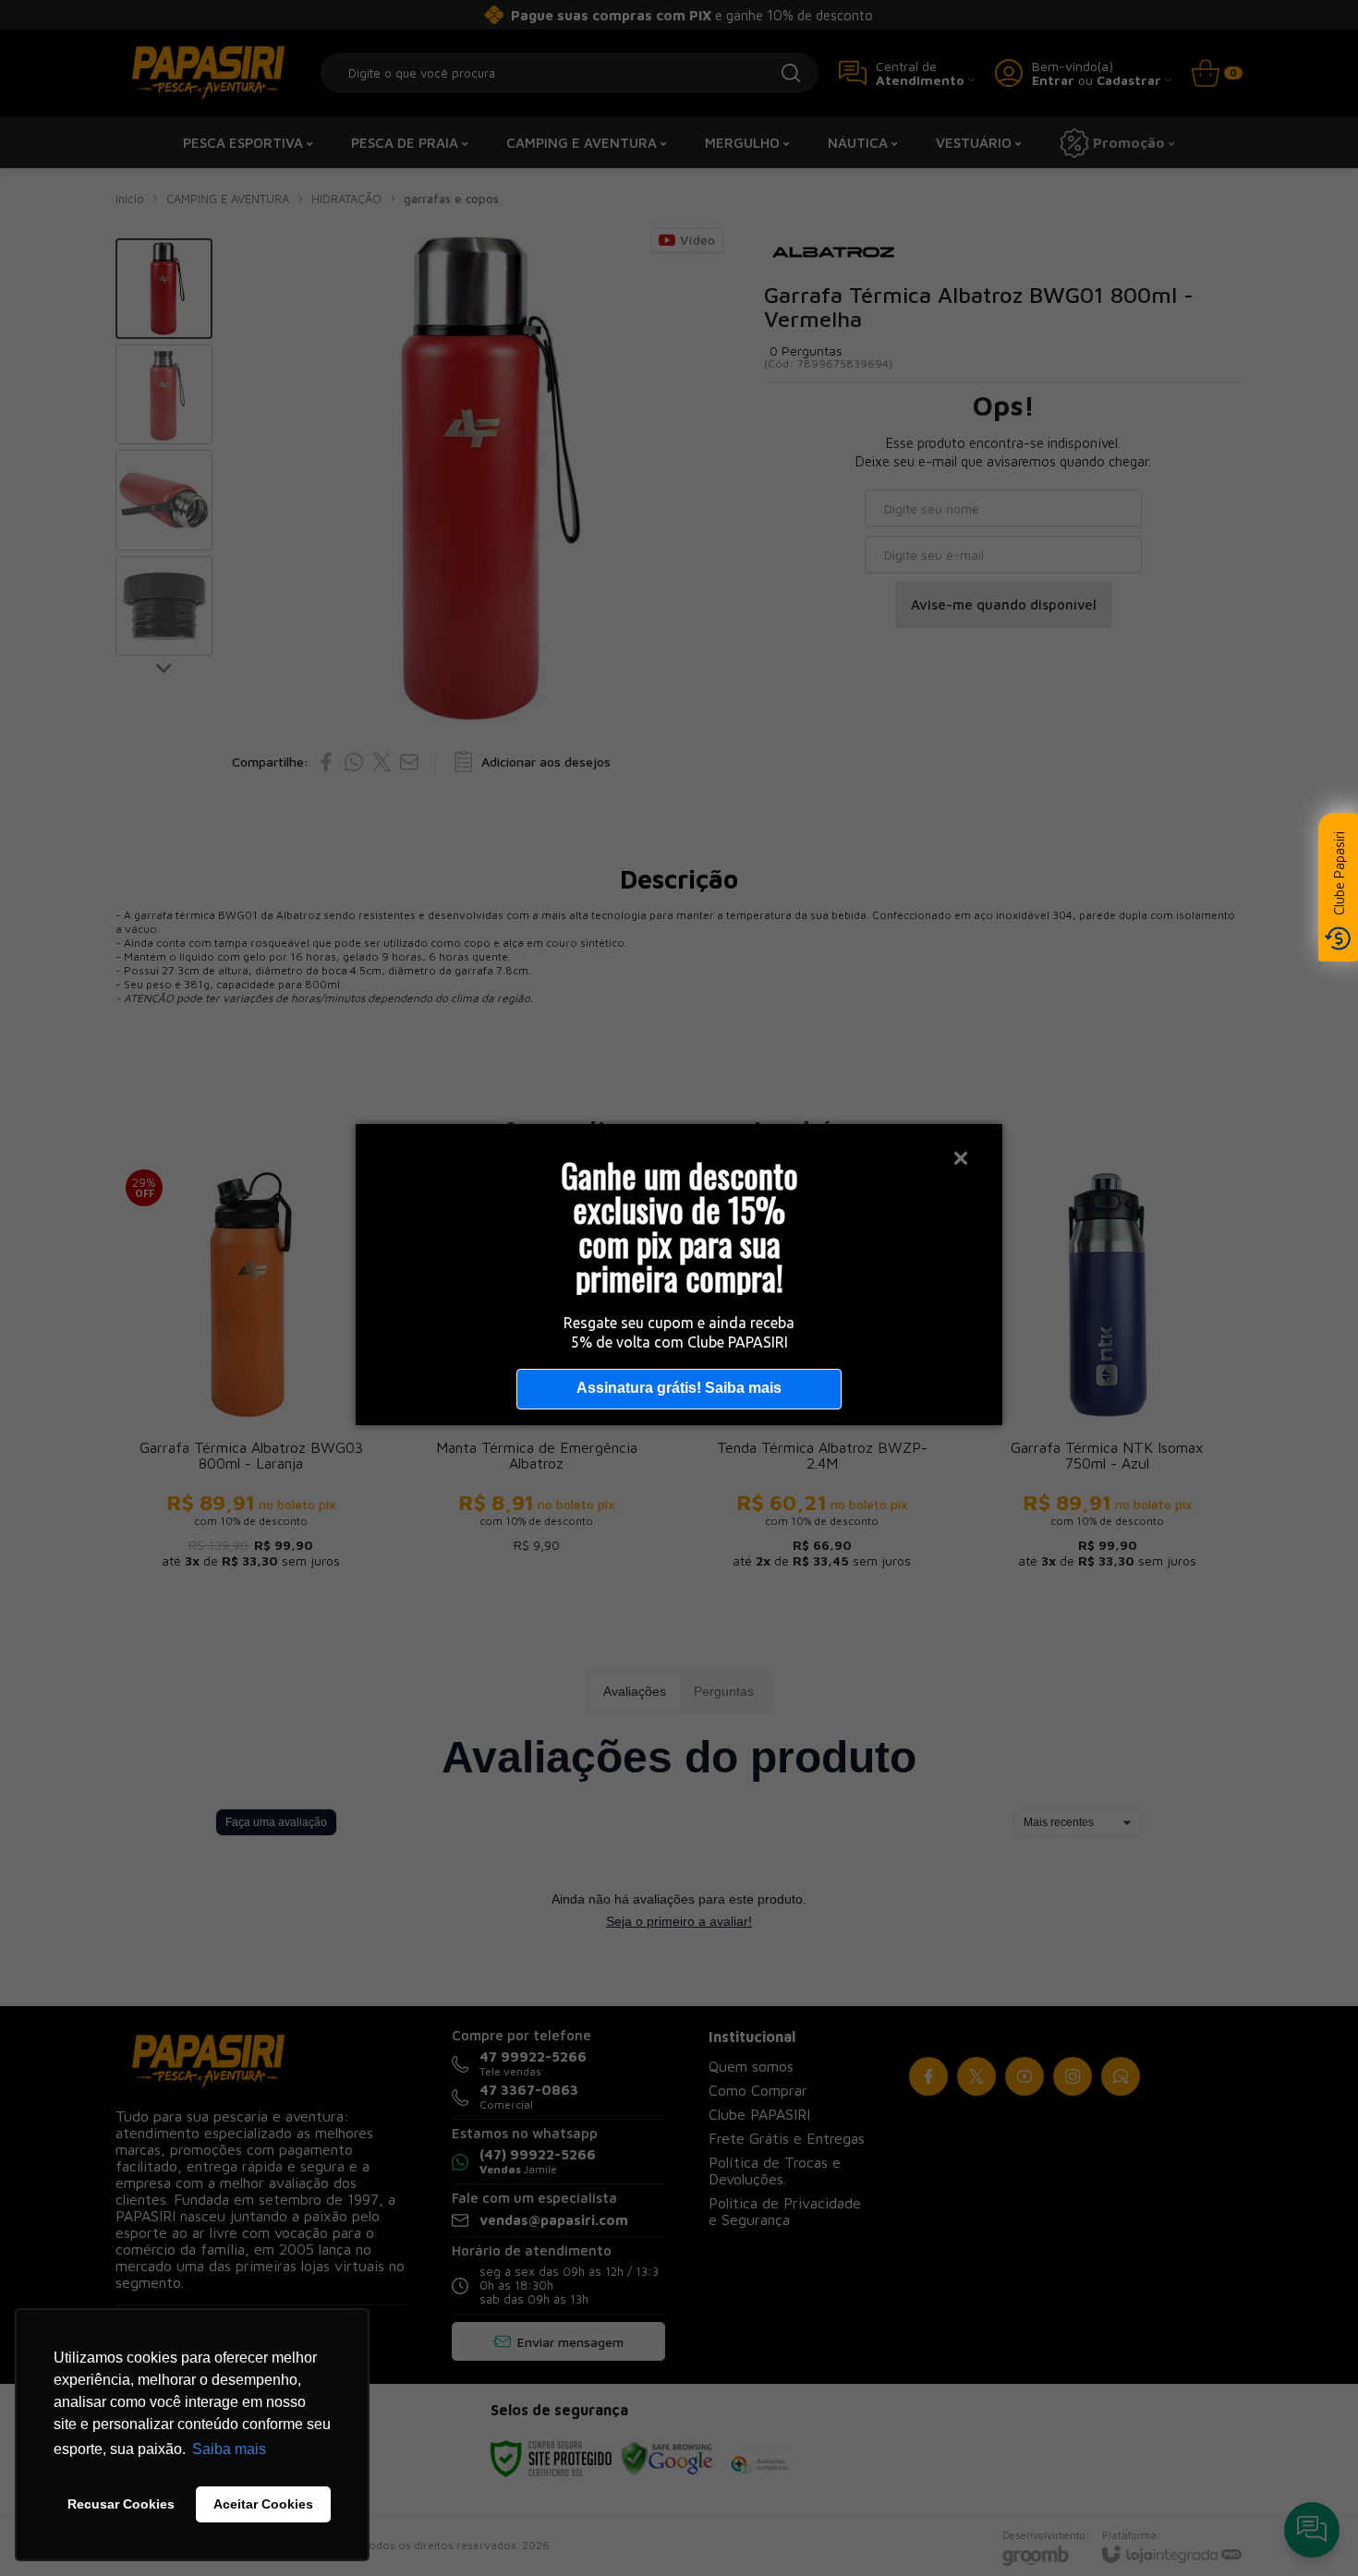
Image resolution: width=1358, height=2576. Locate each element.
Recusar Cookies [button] (121, 2504)
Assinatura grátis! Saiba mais (679, 1388)
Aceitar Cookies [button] (263, 2504)
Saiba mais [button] (229, 2449)
